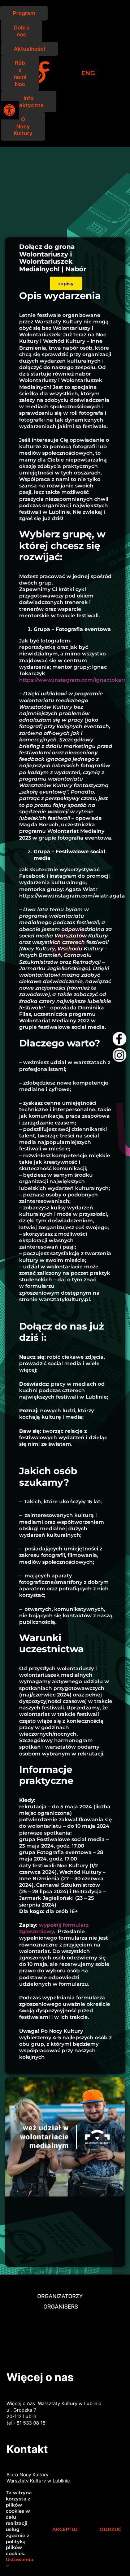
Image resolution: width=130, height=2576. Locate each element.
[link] (9, 110)
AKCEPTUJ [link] (65, 2529)
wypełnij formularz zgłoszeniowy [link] (54, 1928)
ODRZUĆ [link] (110, 2529)
